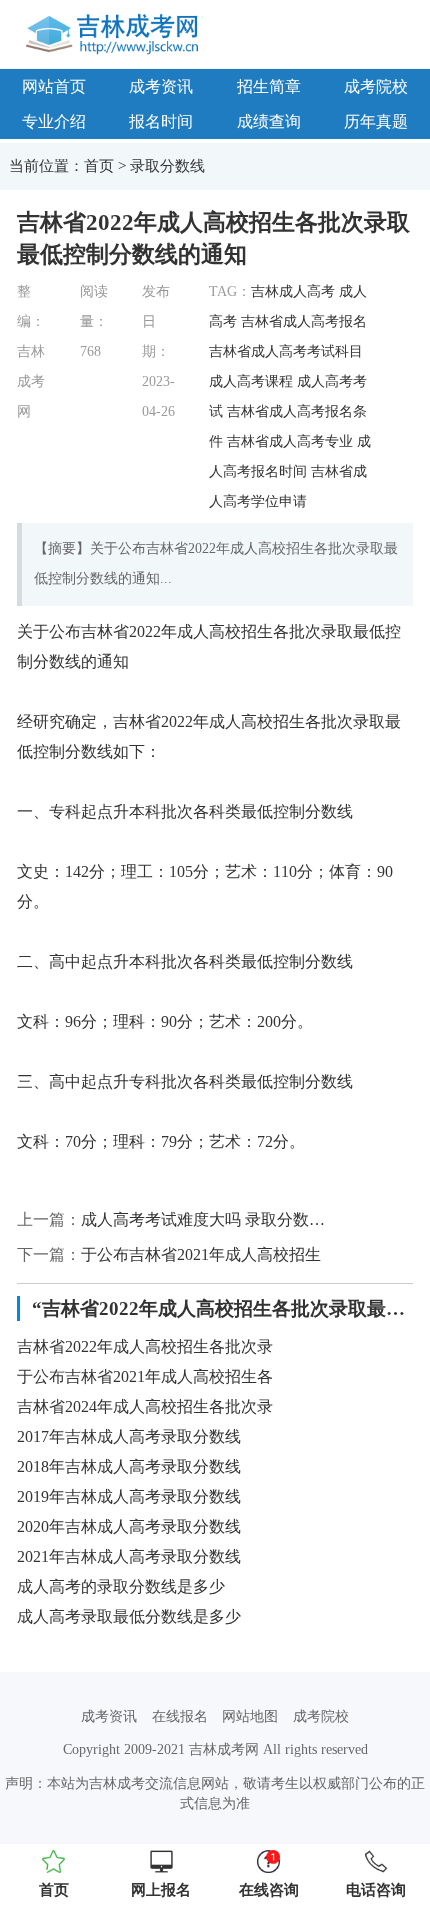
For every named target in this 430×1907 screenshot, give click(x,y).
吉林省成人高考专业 (290, 441)
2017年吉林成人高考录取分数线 (129, 1436)
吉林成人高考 (293, 291)
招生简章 (269, 86)
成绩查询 (269, 121)
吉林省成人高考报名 (304, 321)
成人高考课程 (251, 381)
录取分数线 (167, 166)
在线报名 (180, 1716)
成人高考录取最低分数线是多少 (129, 1616)
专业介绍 (54, 121)
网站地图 (250, 1716)
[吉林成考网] (115, 33)
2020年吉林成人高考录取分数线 (129, 1526)
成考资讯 (161, 86)
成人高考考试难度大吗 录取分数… (203, 1219)
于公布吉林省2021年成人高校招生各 (145, 1376)
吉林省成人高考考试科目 (286, 351)
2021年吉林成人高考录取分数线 (129, 1556)
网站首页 (54, 86)
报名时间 (161, 121)
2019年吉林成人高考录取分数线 (129, 1496)
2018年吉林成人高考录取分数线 (129, 1466)
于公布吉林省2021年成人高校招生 (201, 1254)
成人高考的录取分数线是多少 (121, 1586)
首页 (99, 166)
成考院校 (321, 1716)
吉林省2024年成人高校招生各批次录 (145, 1406)
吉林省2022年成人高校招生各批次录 (145, 1346)
